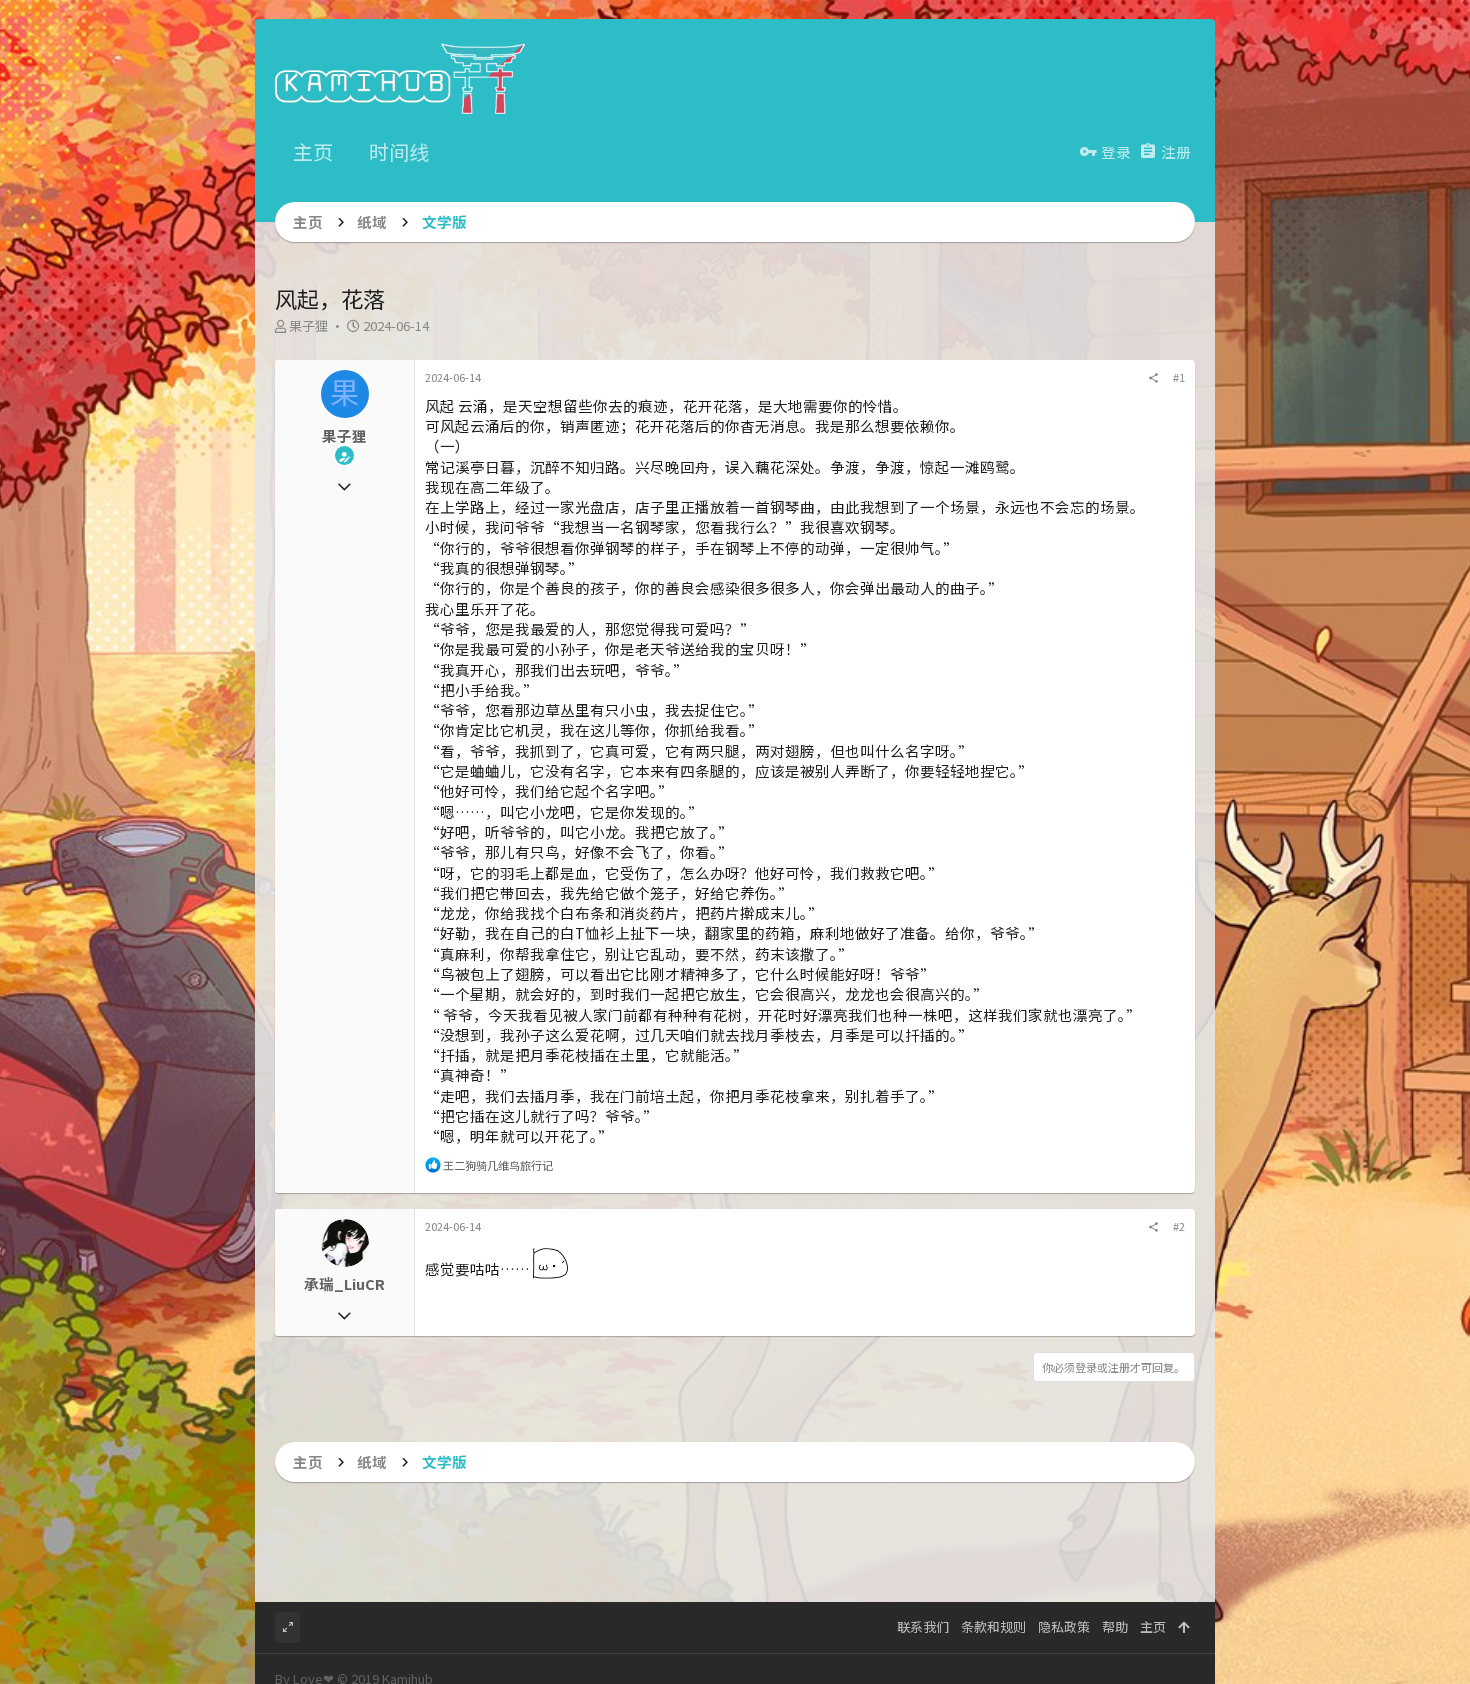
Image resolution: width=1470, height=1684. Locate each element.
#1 (1179, 377)
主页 (1153, 1626)
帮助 (1115, 1626)
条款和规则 (993, 1626)
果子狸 (308, 325)
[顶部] (1183, 1627)
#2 (1179, 1226)
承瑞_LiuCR (344, 1283)
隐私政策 (1064, 1626)
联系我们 (923, 1626)
